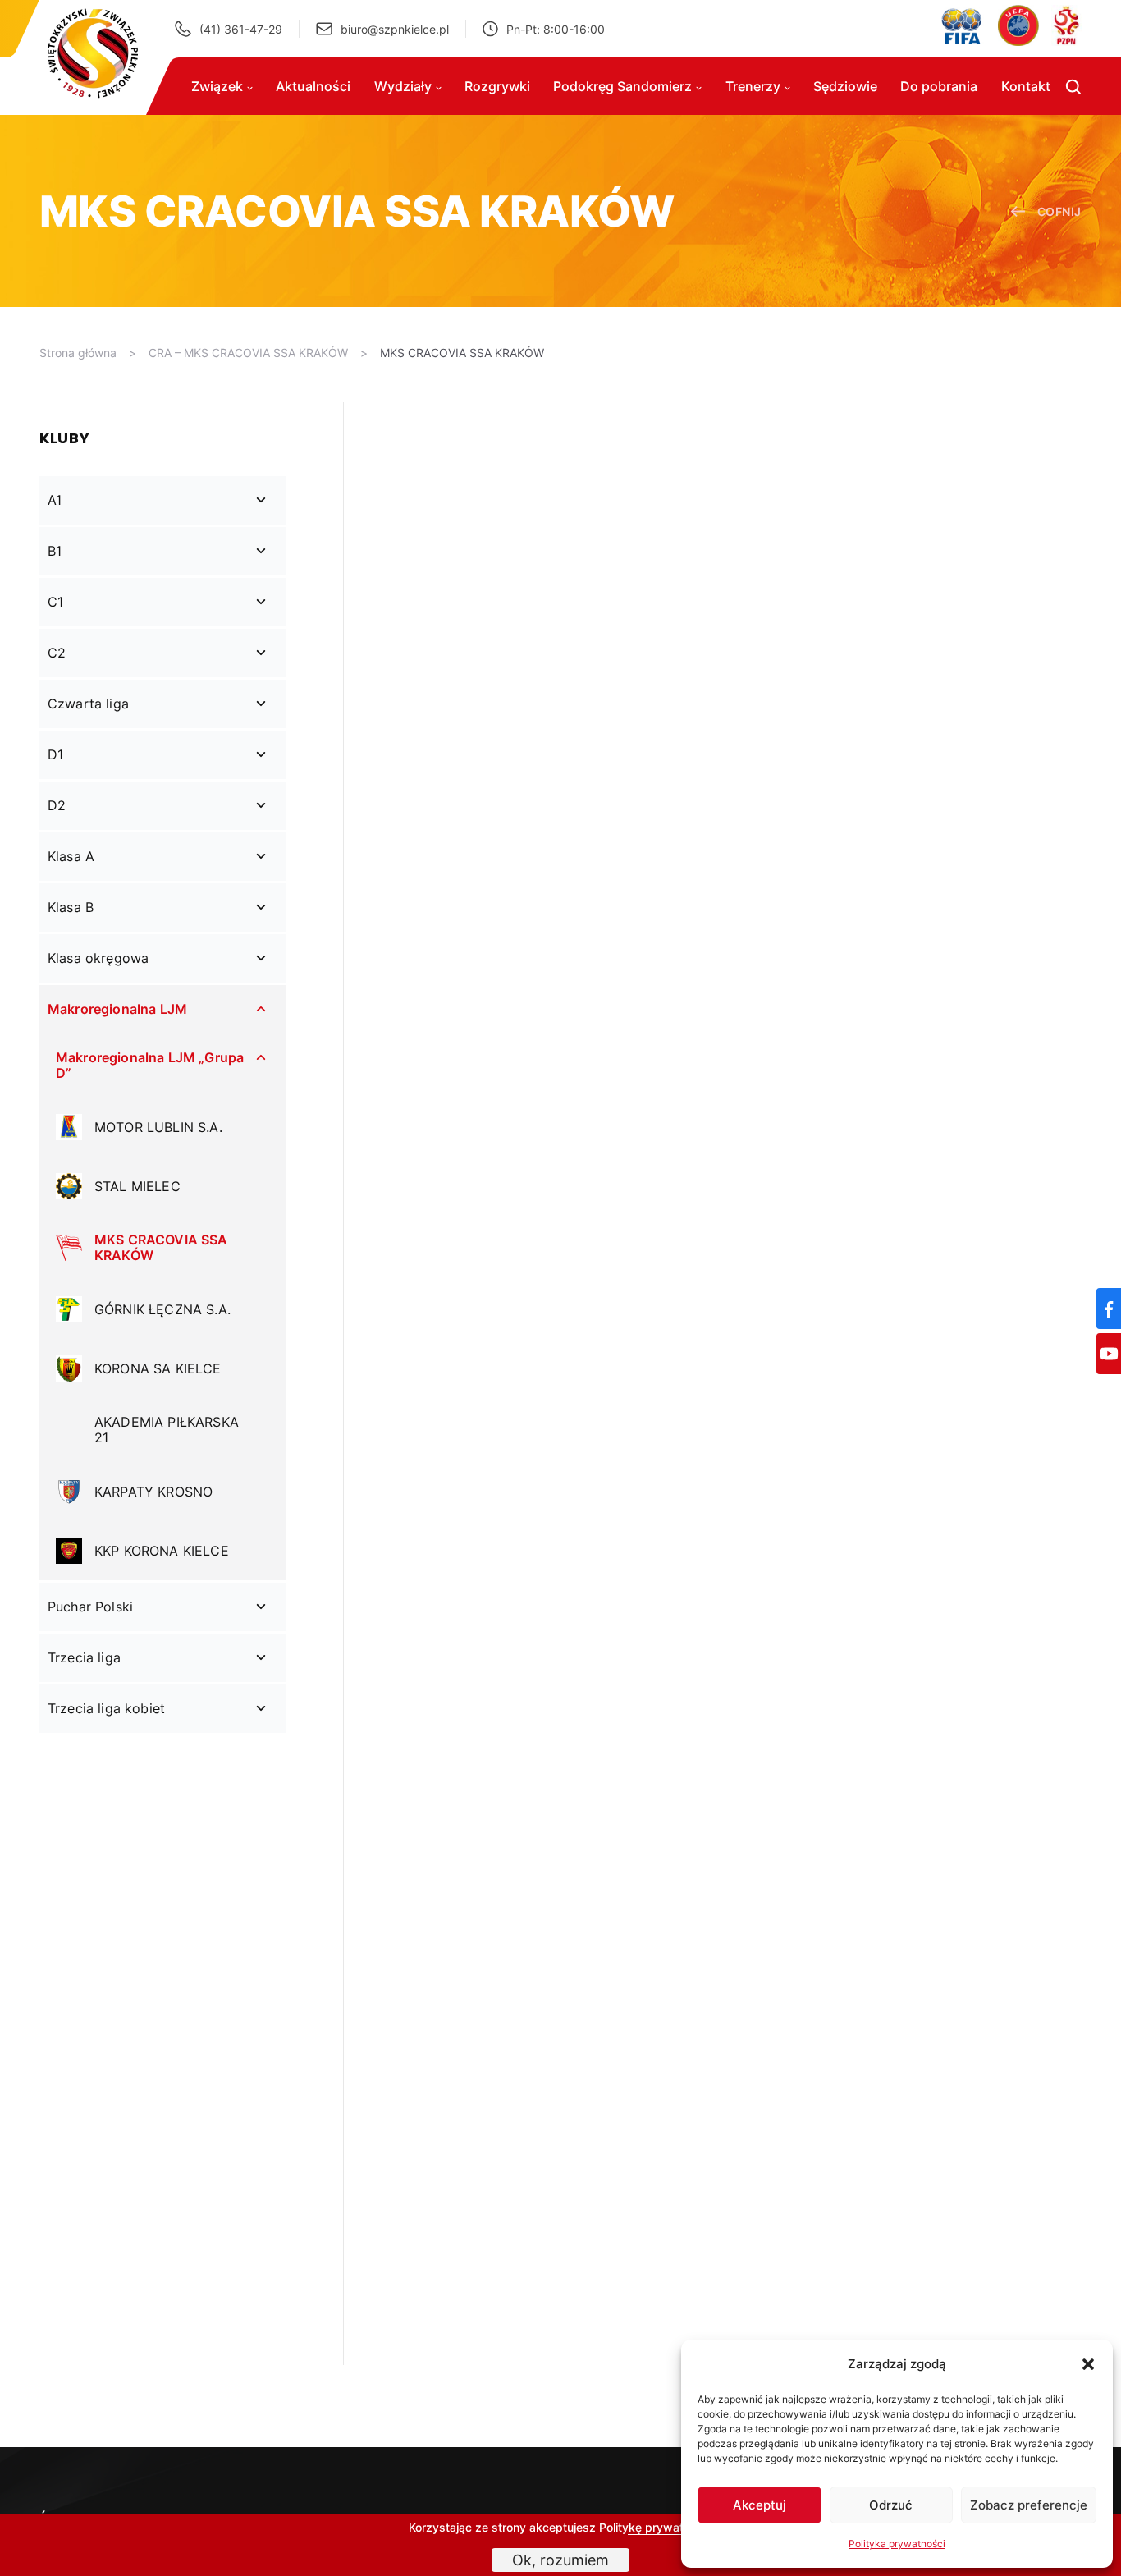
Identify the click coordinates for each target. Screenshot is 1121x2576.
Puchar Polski (90, 1607)
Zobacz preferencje (1029, 2505)
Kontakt (1026, 86)
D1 (55, 754)
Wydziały (403, 86)
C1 (55, 602)
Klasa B (71, 907)
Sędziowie (845, 86)
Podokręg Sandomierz (622, 86)
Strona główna (78, 353)
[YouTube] (1109, 1354)
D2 (57, 805)
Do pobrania (939, 86)
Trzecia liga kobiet (106, 1708)
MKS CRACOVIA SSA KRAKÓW (462, 353)
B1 (55, 551)
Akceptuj (760, 2505)
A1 (55, 500)
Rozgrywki (497, 86)
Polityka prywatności (897, 2544)
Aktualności (313, 86)
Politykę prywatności (656, 2527)
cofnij (1059, 211)
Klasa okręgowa (98, 958)
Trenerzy (753, 86)
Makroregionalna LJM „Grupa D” (150, 1065)
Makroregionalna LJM (117, 1009)
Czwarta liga (88, 704)
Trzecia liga (84, 1657)
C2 (57, 653)
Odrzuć (891, 2505)
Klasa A (71, 856)
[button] (1088, 2364)
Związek (217, 86)
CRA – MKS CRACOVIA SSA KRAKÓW (248, 353)
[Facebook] (1109, 1309)
